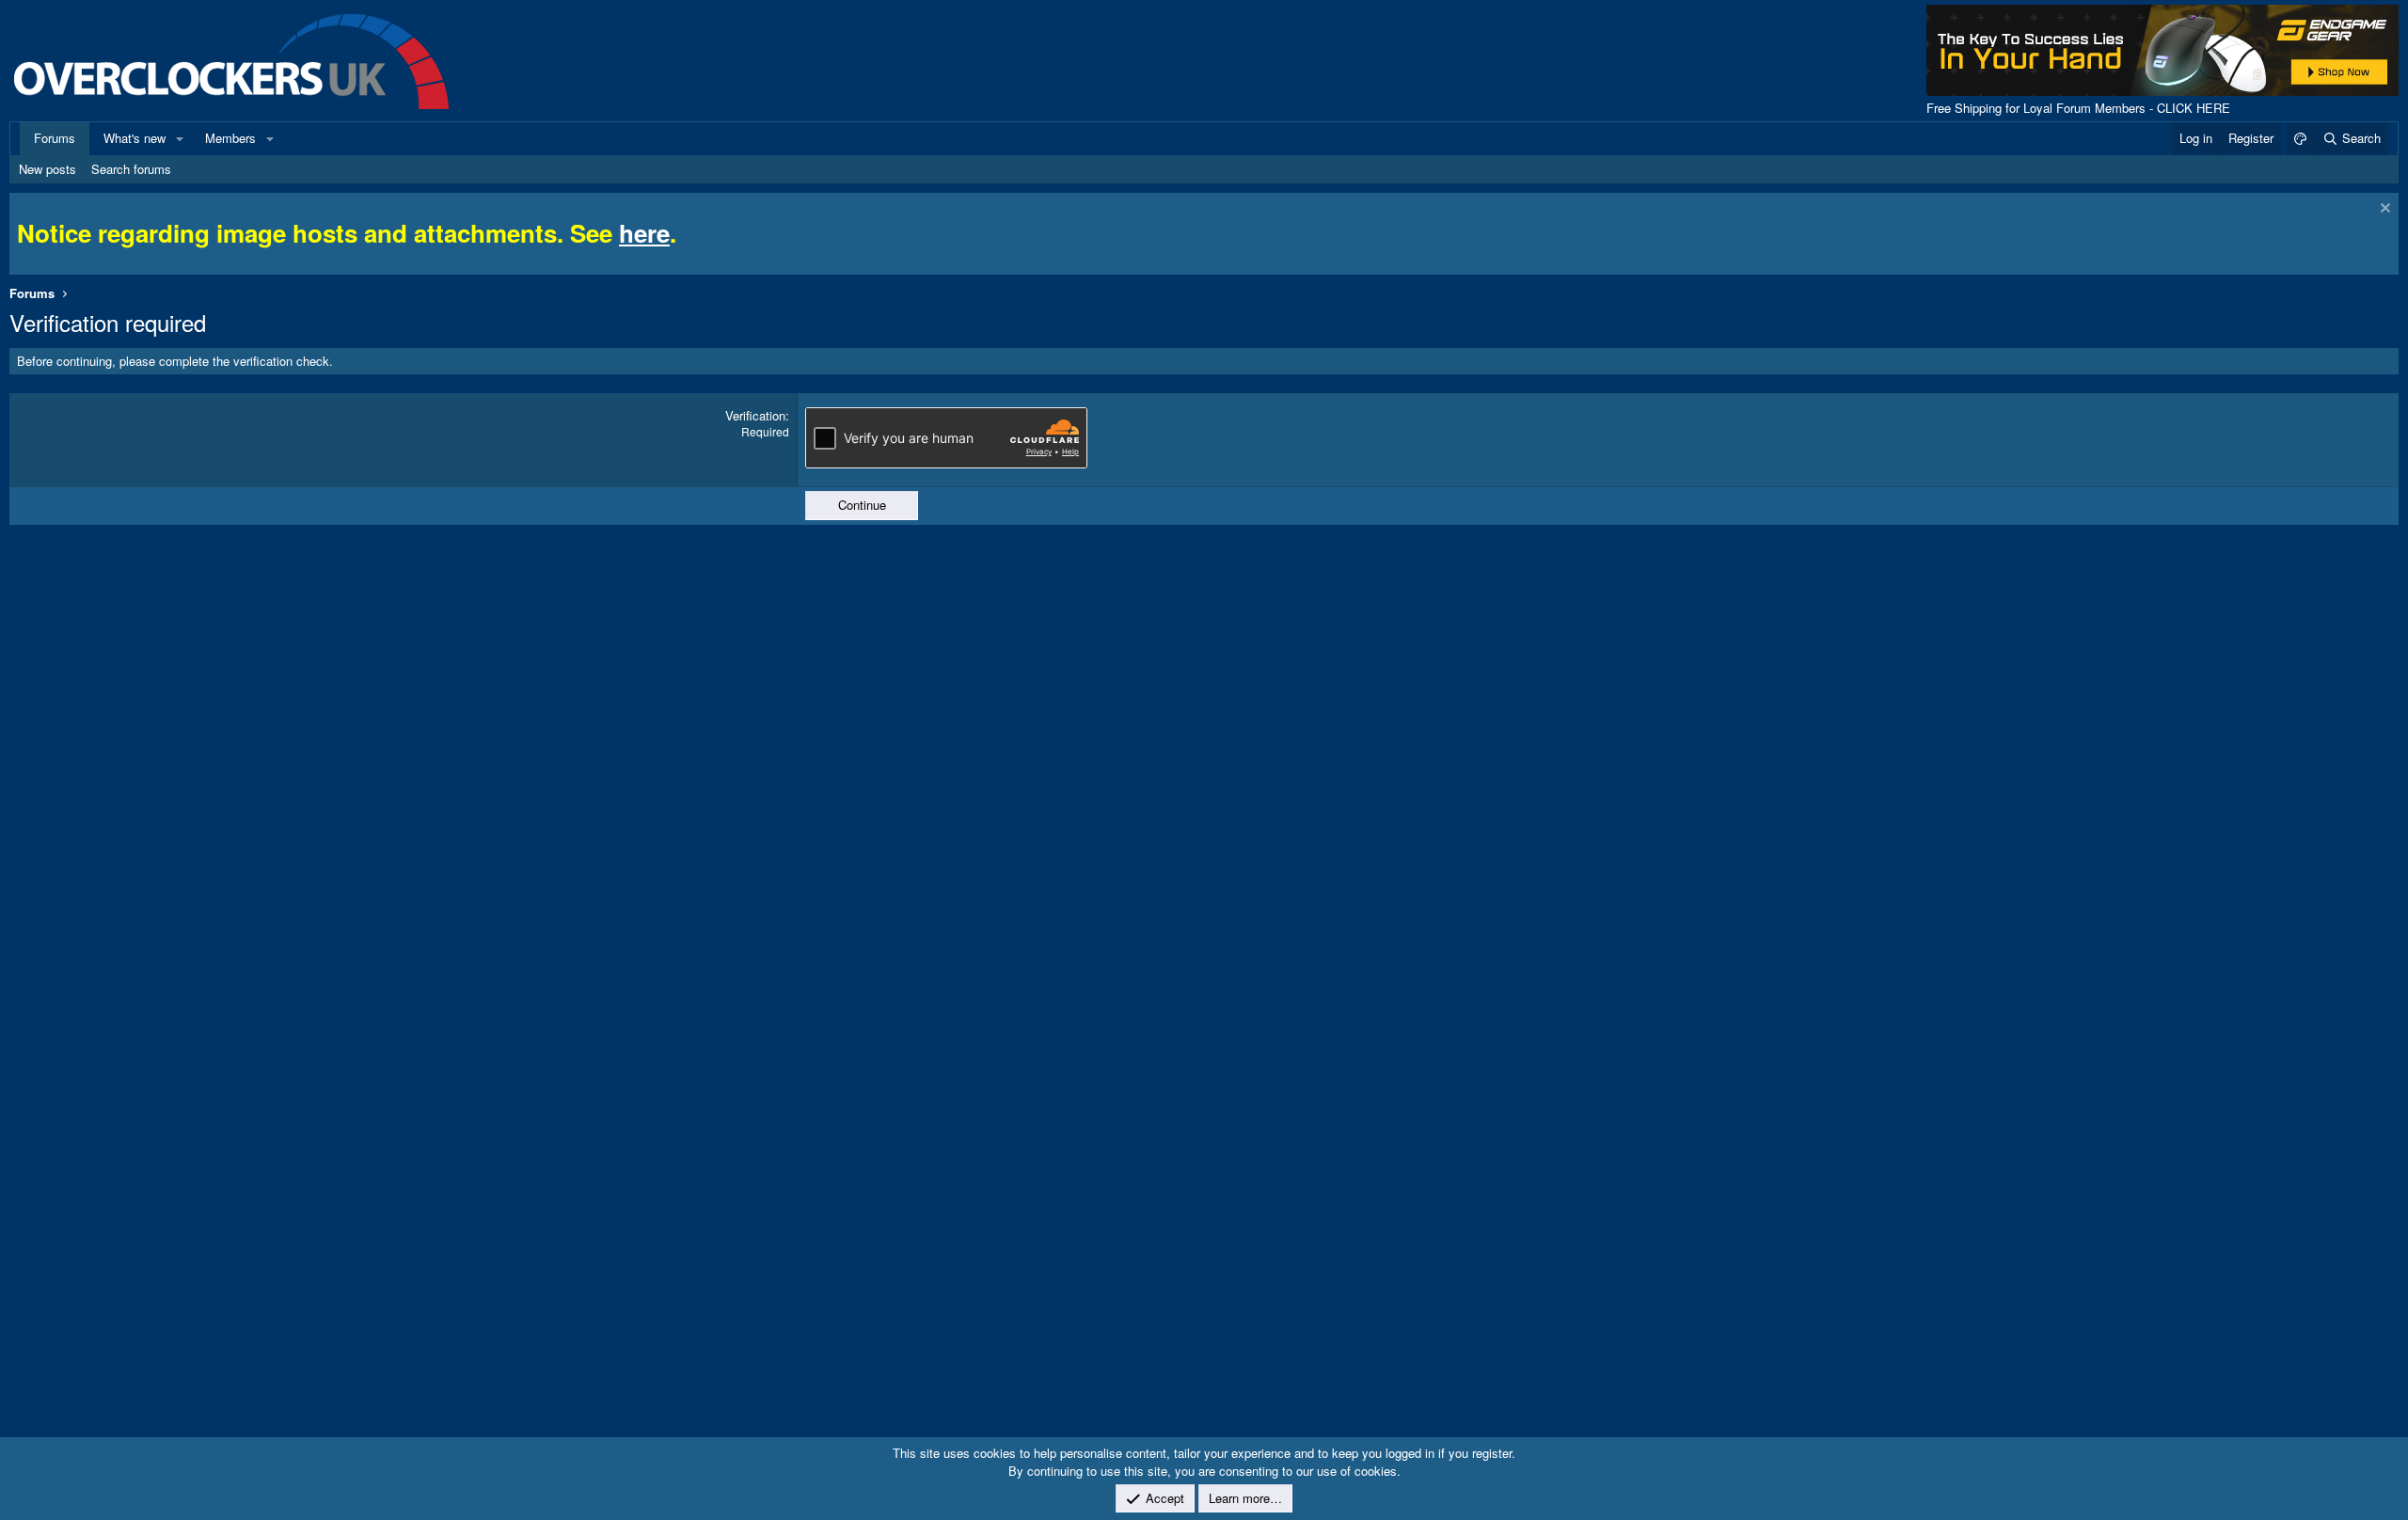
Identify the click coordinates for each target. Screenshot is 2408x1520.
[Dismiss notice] (2383, 210)
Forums (55, 138)
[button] (180, 138)
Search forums (131, 169)
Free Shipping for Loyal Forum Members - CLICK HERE (2078, 108)
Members (230, 138)
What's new (135, 138)
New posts (48, 169)
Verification (755, 415)
